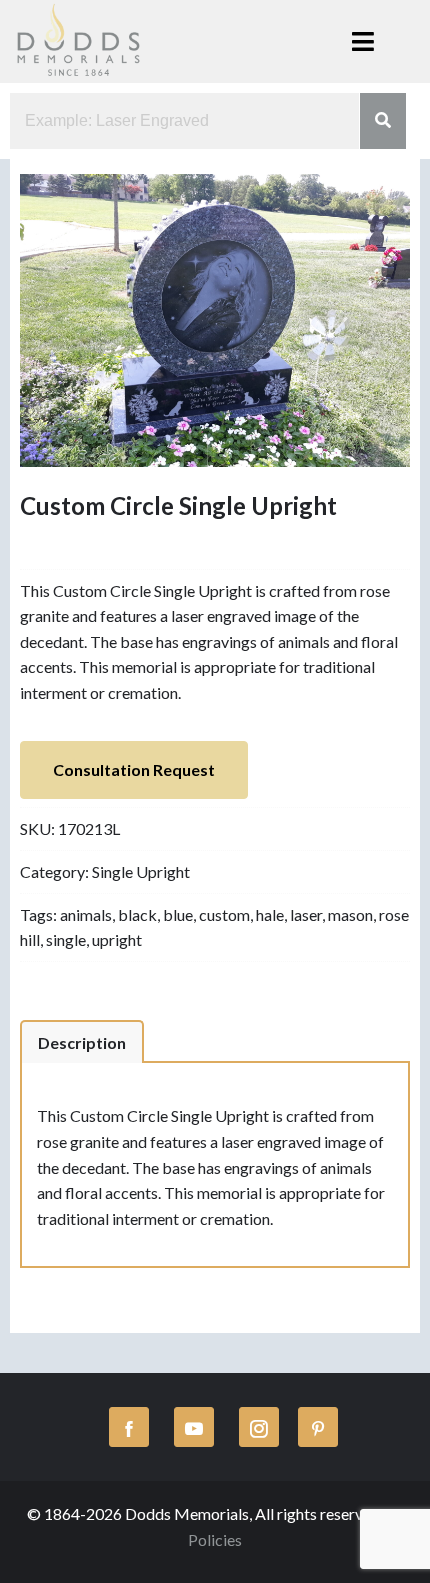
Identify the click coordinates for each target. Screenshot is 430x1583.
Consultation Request (134, 769)
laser (306, 914)
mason (350, 914)
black (137, 914)
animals (86, 914)
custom (224, 914)
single (66, 939)
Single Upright (141, 871)
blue (178, 914)
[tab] (82, 1042)
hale (270, 914)
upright (117, 939)
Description (82, 1042)
